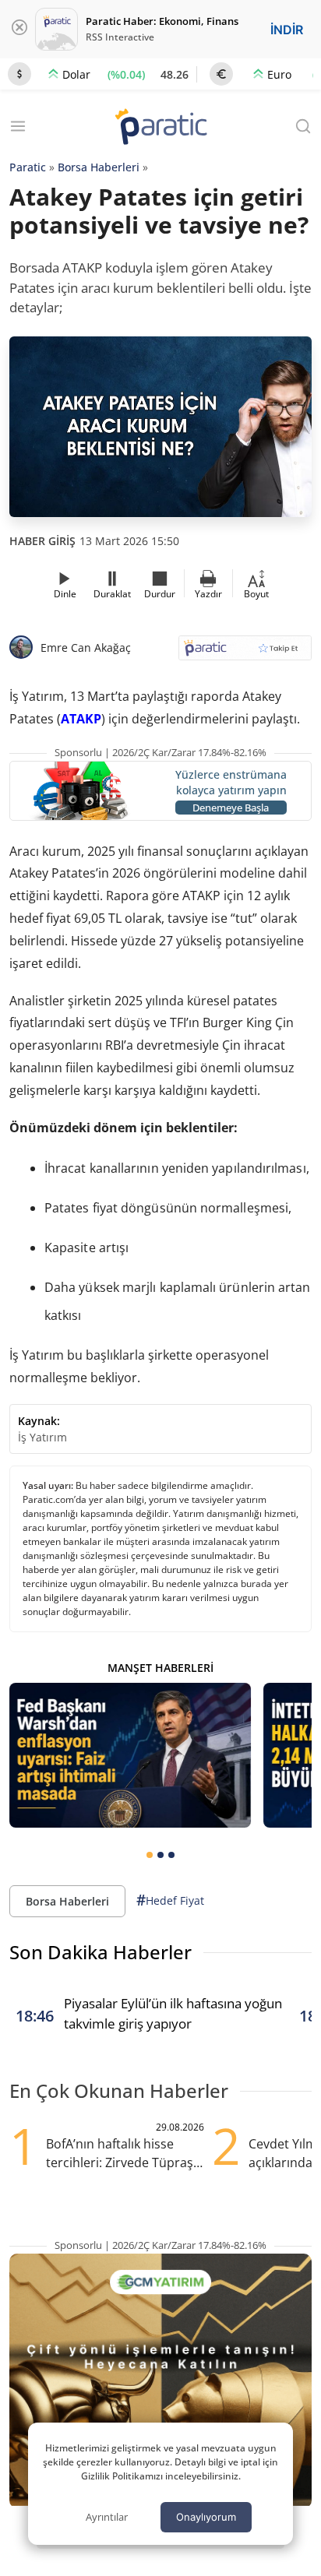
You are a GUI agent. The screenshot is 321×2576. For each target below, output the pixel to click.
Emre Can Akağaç (86, 648)
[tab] (150, 1855)
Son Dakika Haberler (101, 1952)
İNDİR (287, 30)
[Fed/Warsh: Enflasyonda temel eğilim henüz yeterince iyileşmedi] (130, 1755)
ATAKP (81, 719)
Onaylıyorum (206, 2517)
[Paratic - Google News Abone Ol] (245, 653)
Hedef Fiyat (170, 1900)
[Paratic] (160, 128)
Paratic (28, 167)
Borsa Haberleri (99, 167)
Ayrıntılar (107, 2517)
